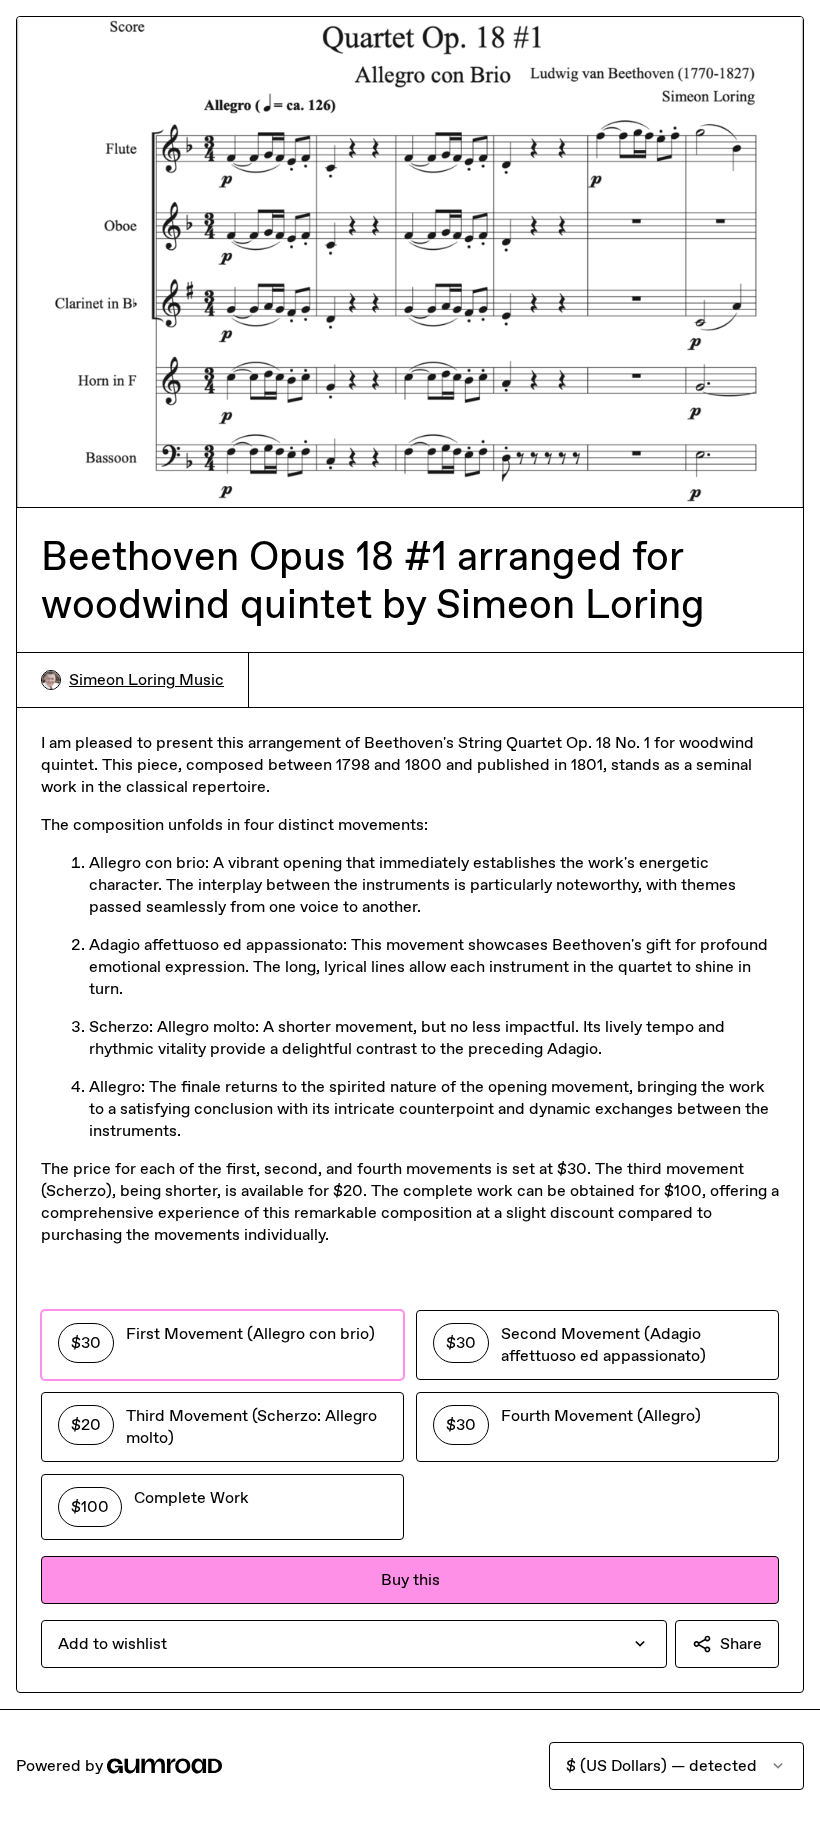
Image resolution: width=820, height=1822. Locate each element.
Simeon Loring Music (146, 679)
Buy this (410, 1579)
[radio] (222, 1345)
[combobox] (354, 1644)
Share (741, 1643)
